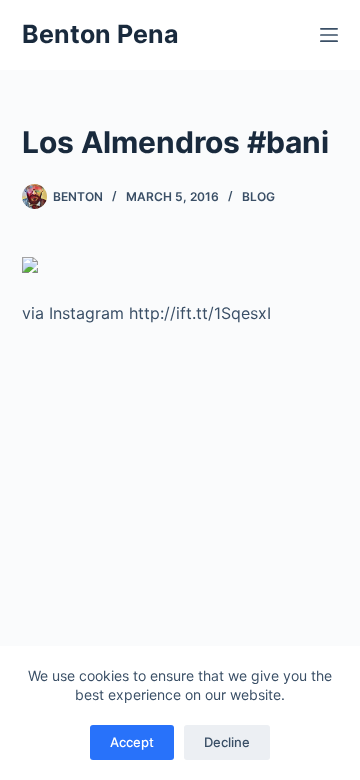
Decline (227, 742)
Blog (258, 196)
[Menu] (329, 35)
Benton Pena (100, 34)
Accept (132, 742)
